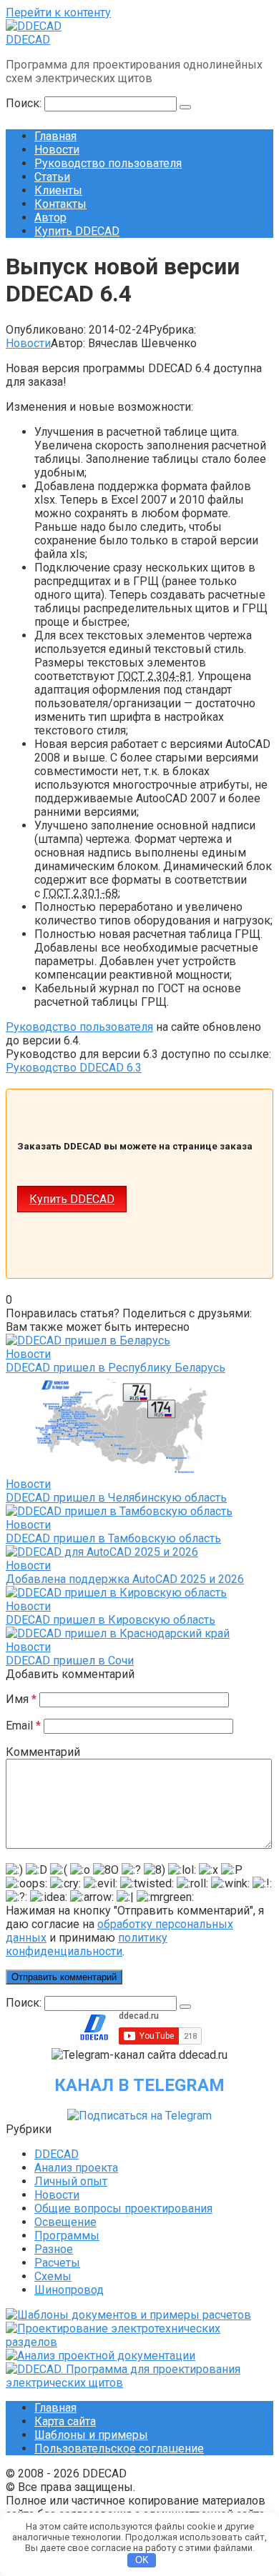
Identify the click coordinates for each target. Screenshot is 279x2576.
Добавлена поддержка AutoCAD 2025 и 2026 (125, 1579)
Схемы (53, 2276)
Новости (57, 150)
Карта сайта (65, 2421)
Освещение (65, 2222)
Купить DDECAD (77, 231)
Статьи (52, 177)
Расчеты (57, 2263)
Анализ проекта (76, 2168)
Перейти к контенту (58, 13)
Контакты (60, 204)
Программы (67, 2236)
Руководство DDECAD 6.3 (74, 1068)
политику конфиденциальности (87, 1945)
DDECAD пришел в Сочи (70, 1661)
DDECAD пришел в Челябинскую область (116, 1498)
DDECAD (28, 40)
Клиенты (58, 190)
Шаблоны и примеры (91, 2435)
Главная (55, 136)
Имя (21, 1699)
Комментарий (43, 1752)
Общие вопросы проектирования (123, 2208)
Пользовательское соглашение (119, 2448)
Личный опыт (71, 2181)
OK (142, 2560)
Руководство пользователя (108, 163)
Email (23, 1726)
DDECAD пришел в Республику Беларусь (116, 1368)
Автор (50, 218)
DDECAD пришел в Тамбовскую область (113, 1538)
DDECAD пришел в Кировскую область (111, 1620)
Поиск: (25, 103)
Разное (54, 2249)
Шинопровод (69, 2290)
